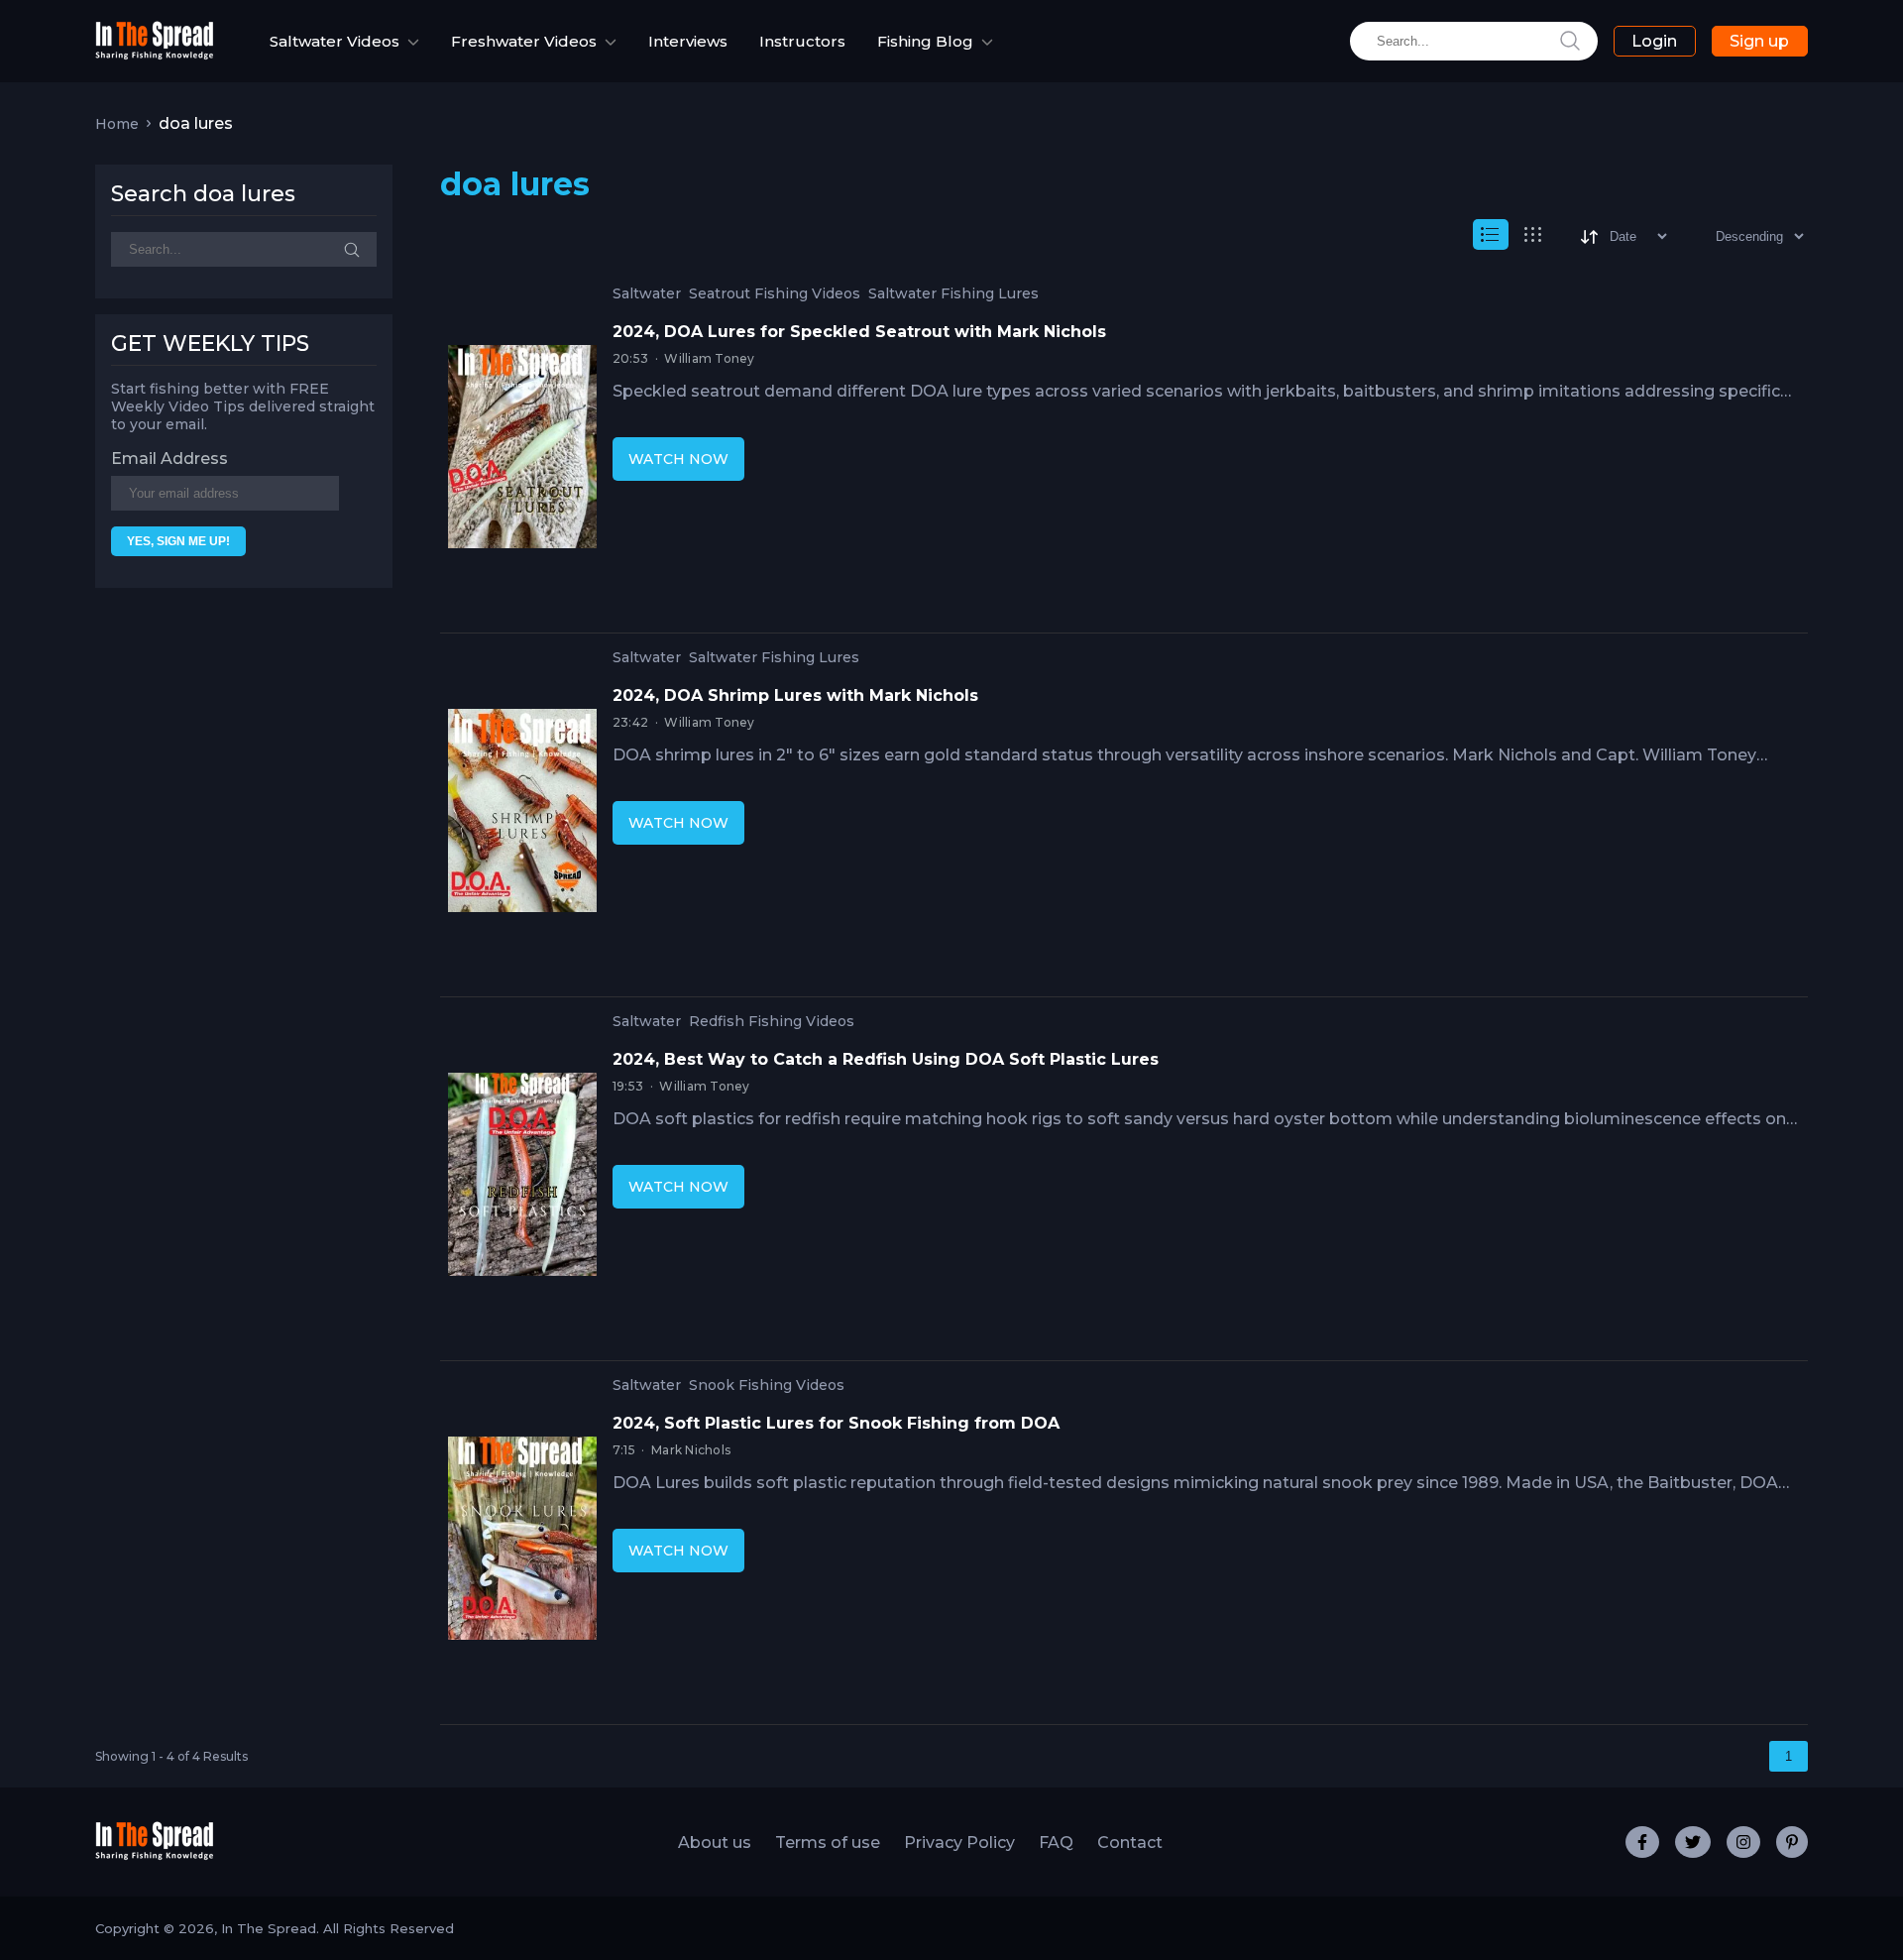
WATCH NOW (678, 459)
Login (1654, 41)
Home (117, 124)
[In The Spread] (155, 55)
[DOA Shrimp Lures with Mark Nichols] (522, 815)
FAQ (1056, 1843)
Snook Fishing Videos (767, 1385)
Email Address (169, 459)
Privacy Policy (959, 1843)
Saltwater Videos (335, 41)
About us (715, 1843)
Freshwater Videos (524, 41)
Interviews (688, 41)
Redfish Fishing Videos (772, 1022)
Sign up (1759, 41)
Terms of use (828, 1843)
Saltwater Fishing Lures (953, 294)
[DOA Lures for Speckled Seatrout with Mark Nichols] (522, 451)
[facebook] (1642, 1842)
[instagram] (1743, 1842)
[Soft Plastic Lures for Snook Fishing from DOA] (522, 1543)
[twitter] (1693, 1842)
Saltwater (647, 294)
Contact (1130, 1843)
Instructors (802, 41)
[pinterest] (1792, 1842)
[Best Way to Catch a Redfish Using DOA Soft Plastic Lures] (522, 1179)
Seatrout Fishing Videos (775, 294)
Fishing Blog (925, 41)
